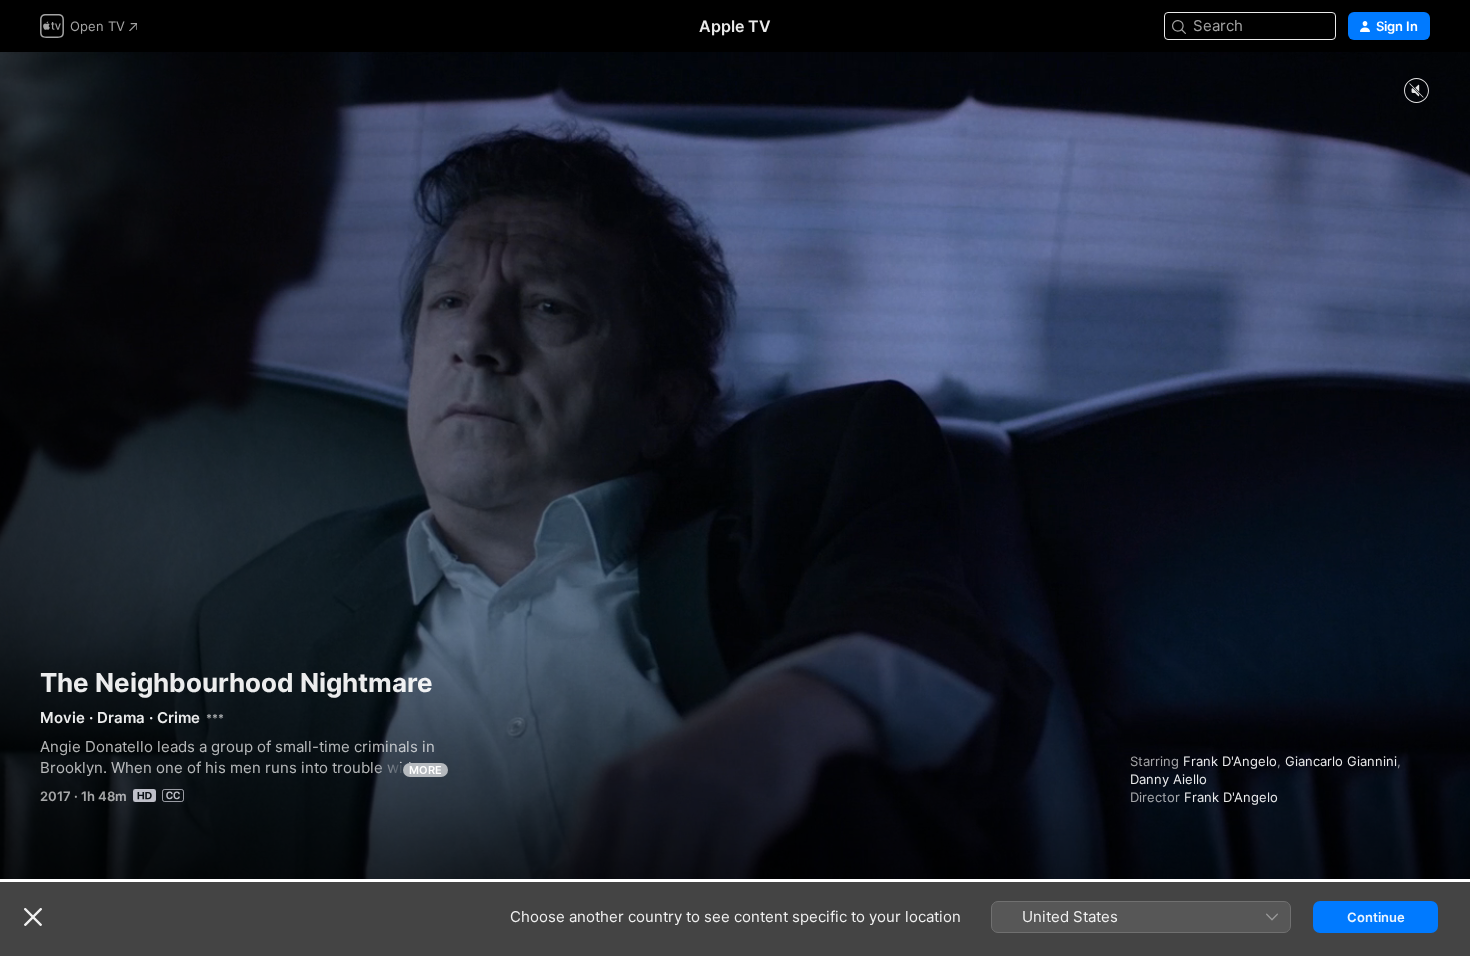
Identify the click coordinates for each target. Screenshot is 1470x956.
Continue (1376, 917)
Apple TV (735, 26)
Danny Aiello (1168, 779)
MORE (425, 770)
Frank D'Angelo (1230, 761)
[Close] (33, 917)
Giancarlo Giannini (1341, 761)
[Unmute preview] (1416, 91)
